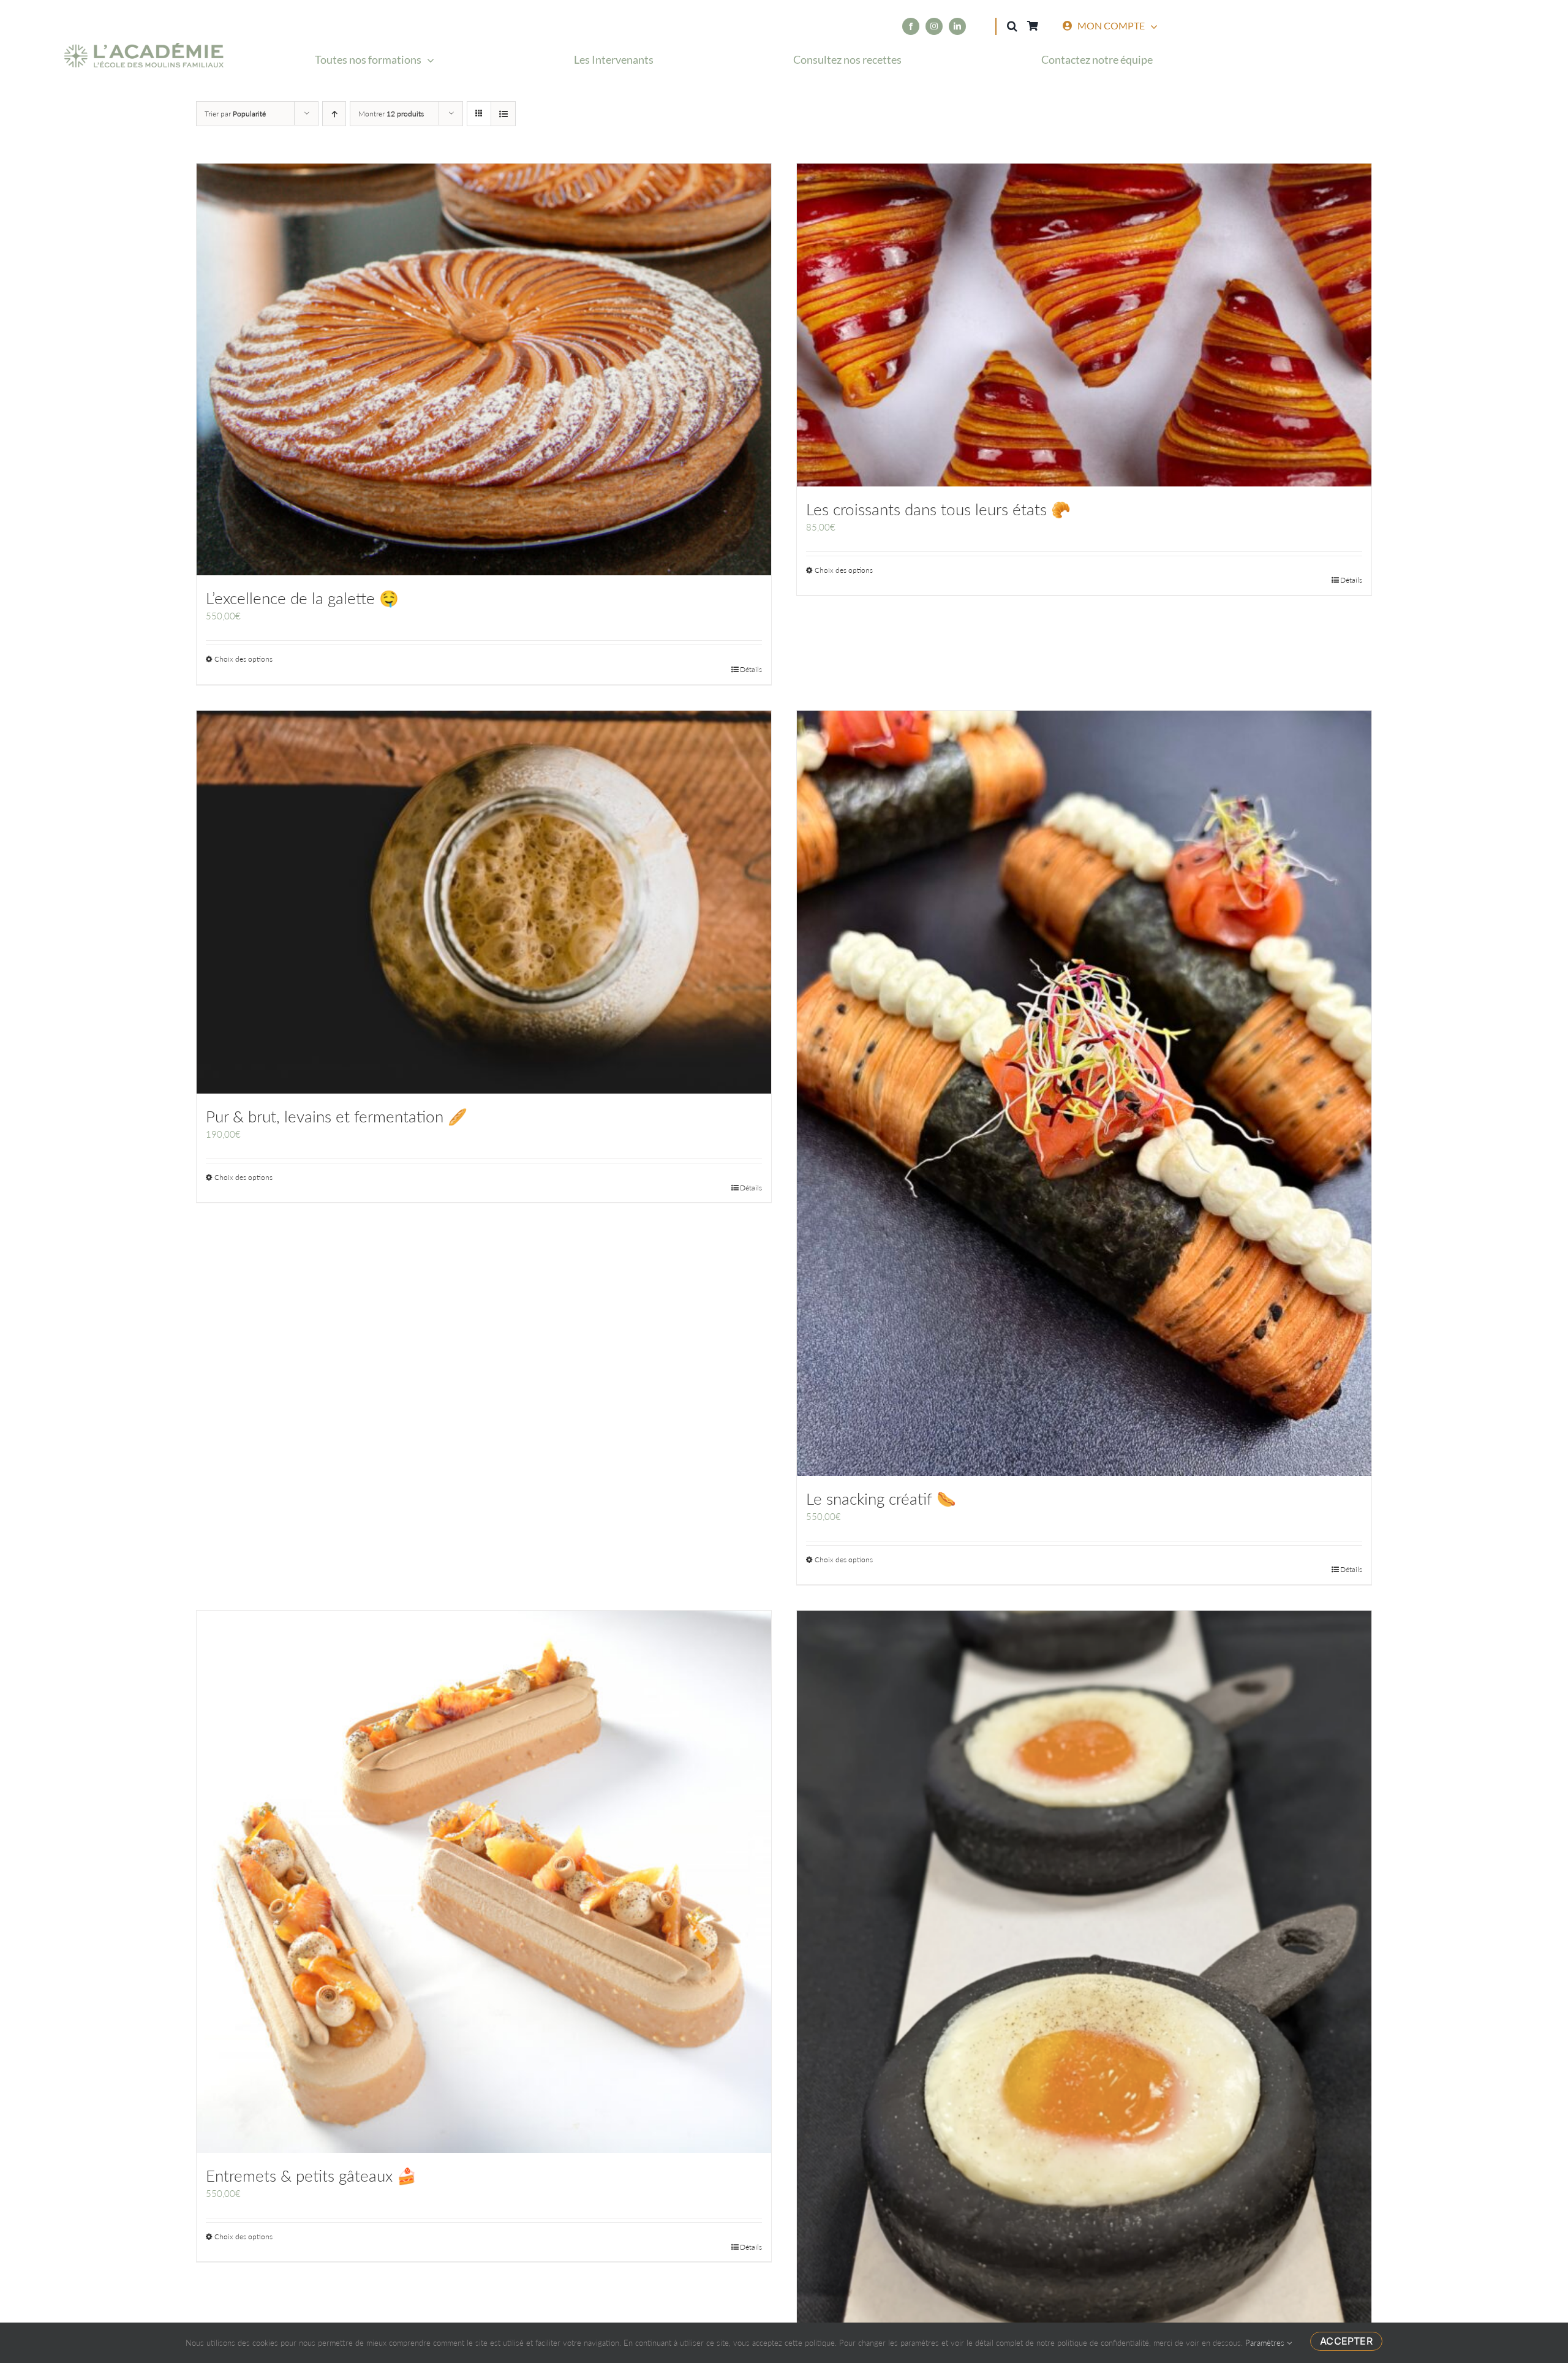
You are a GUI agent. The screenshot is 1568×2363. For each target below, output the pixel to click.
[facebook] (911, 26)
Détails (751, 669)
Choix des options (243, 659)
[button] (1012, 26)
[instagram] (934, 26)
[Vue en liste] (503, 114)
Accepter (1346, 2341)
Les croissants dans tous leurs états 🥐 (938, 509)
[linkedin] (957, 26)
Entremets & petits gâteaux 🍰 (311, 2176)
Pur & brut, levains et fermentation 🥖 (337, 1116)
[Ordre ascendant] (334, 114)
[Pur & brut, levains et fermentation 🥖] (484, 902)
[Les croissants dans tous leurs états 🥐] (1084, 325)
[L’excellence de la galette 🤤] (484, 369)
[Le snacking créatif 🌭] (1084, 1093)
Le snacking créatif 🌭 (881, 1499)
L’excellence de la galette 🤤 (302, 598)
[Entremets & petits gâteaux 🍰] (484, 1882)
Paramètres (1266, 2343)
